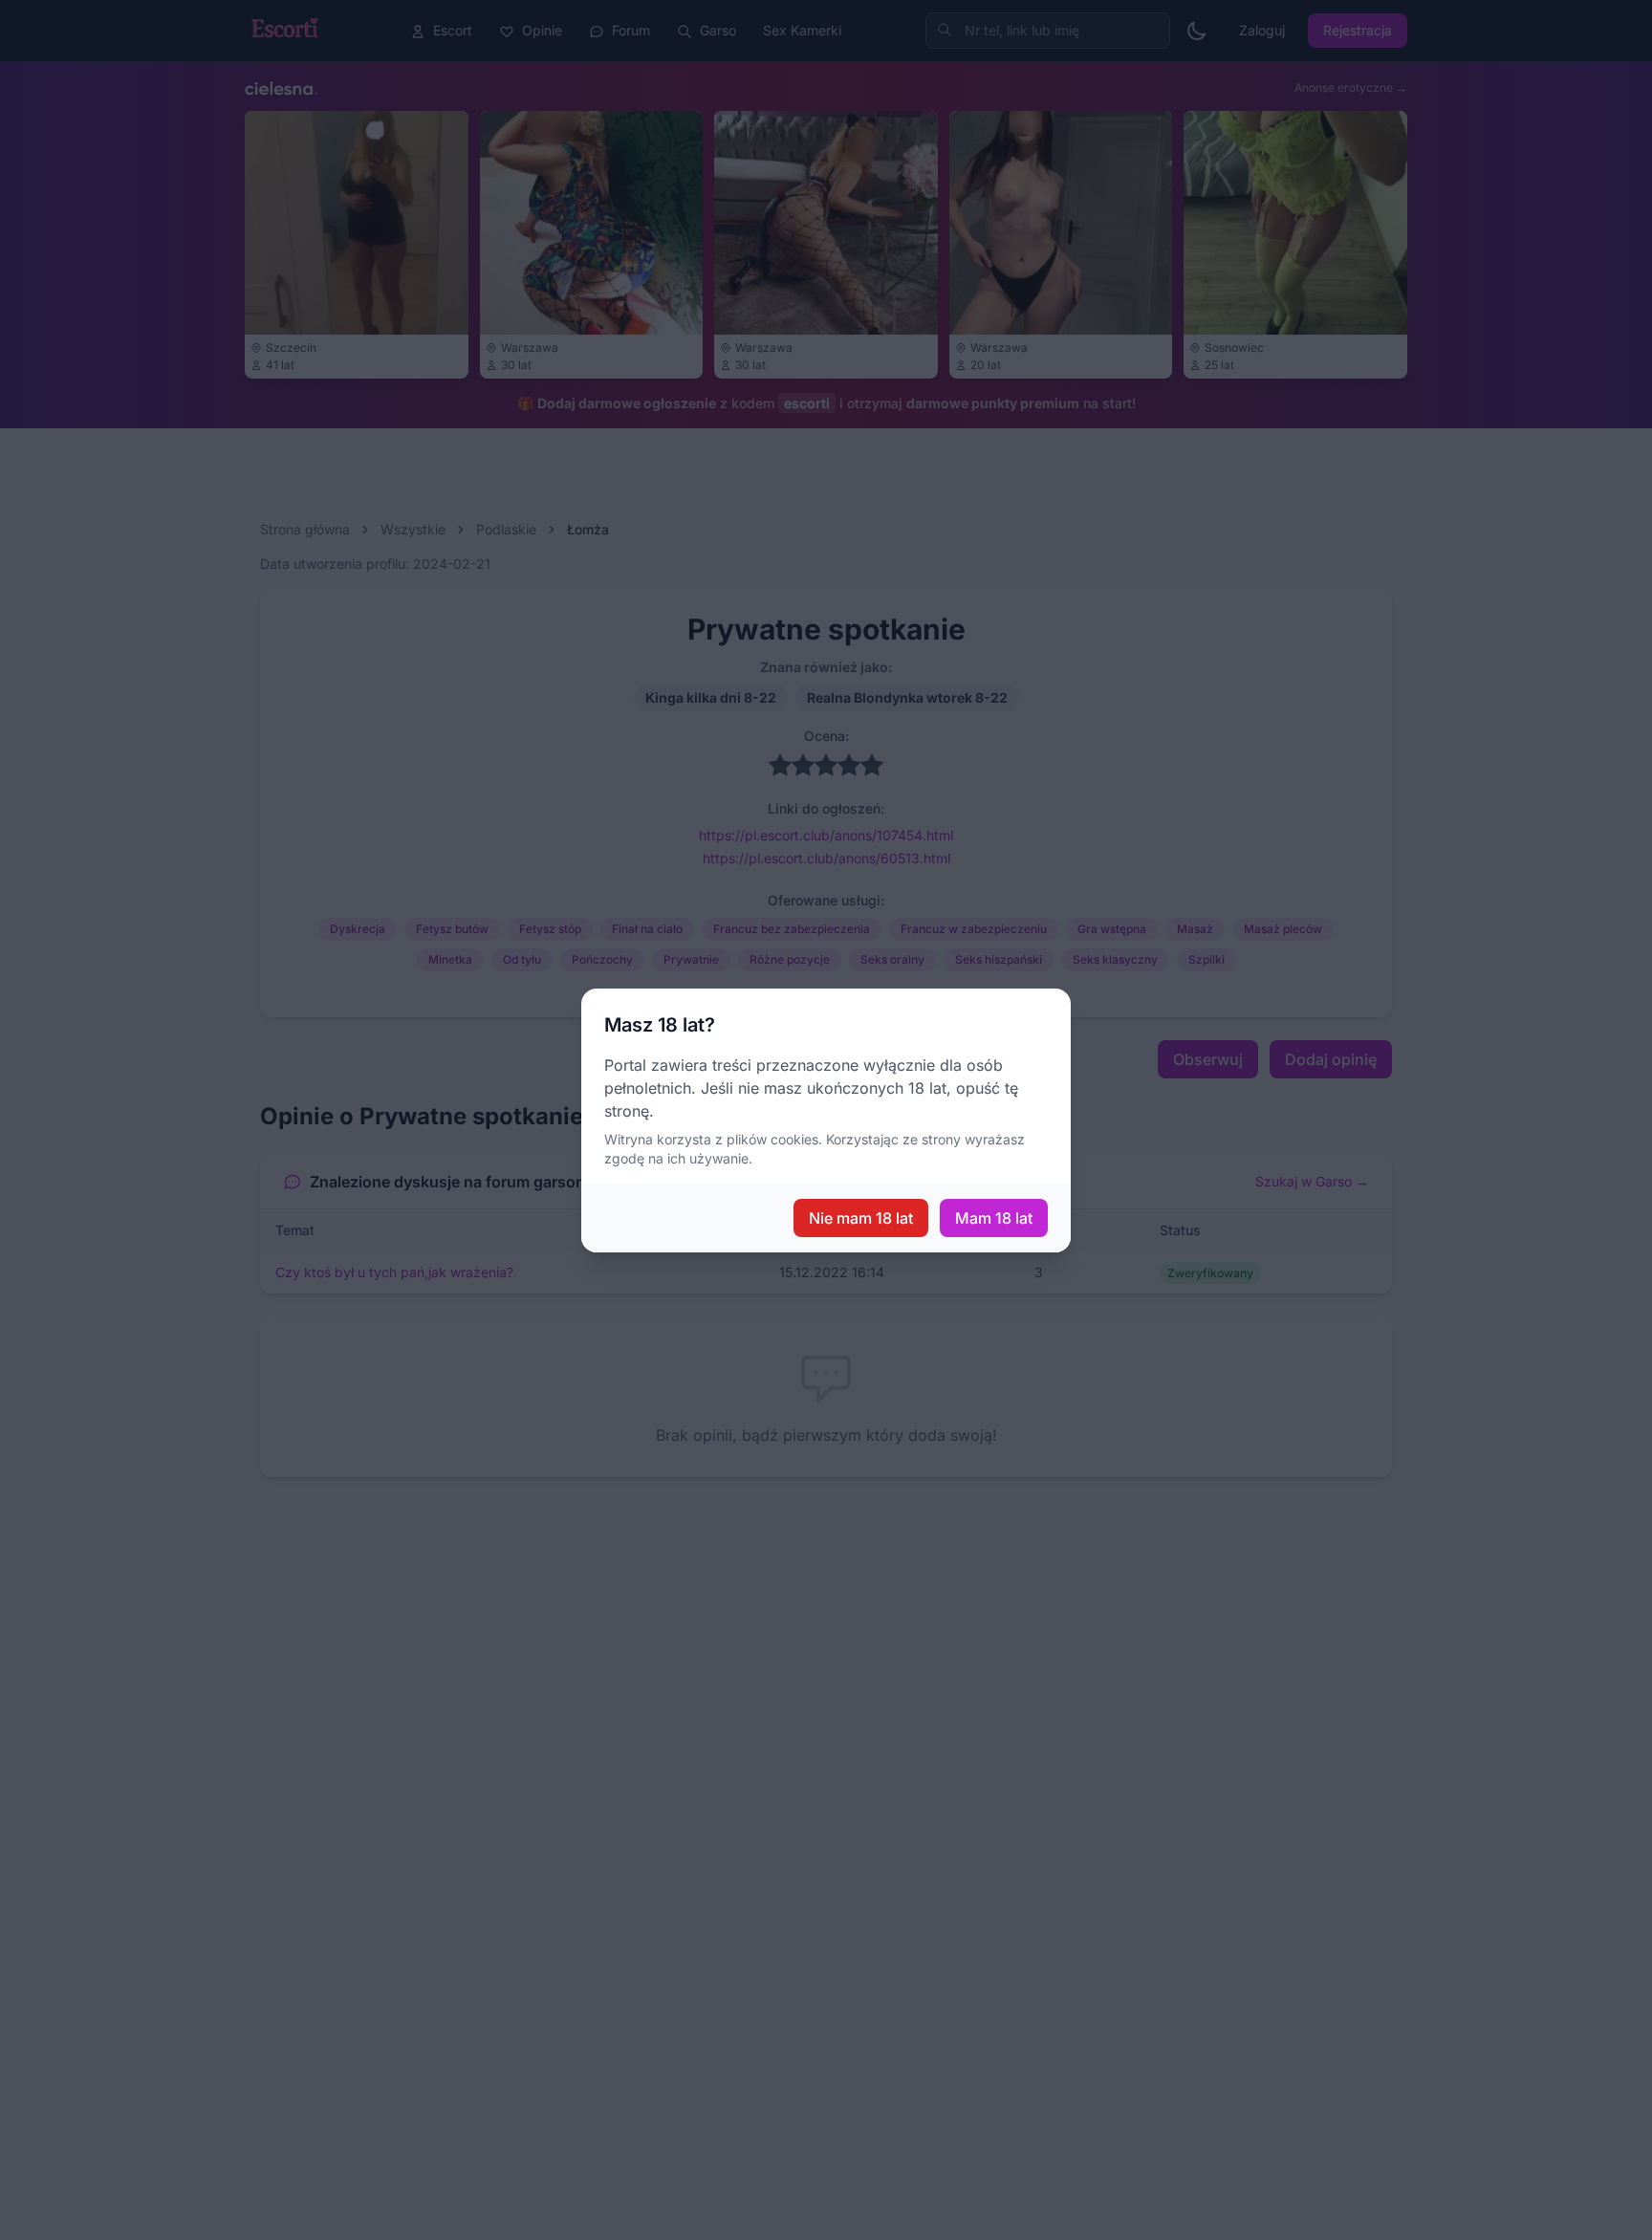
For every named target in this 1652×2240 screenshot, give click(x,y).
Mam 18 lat (994, 1218)
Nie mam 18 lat (861, 1218)
